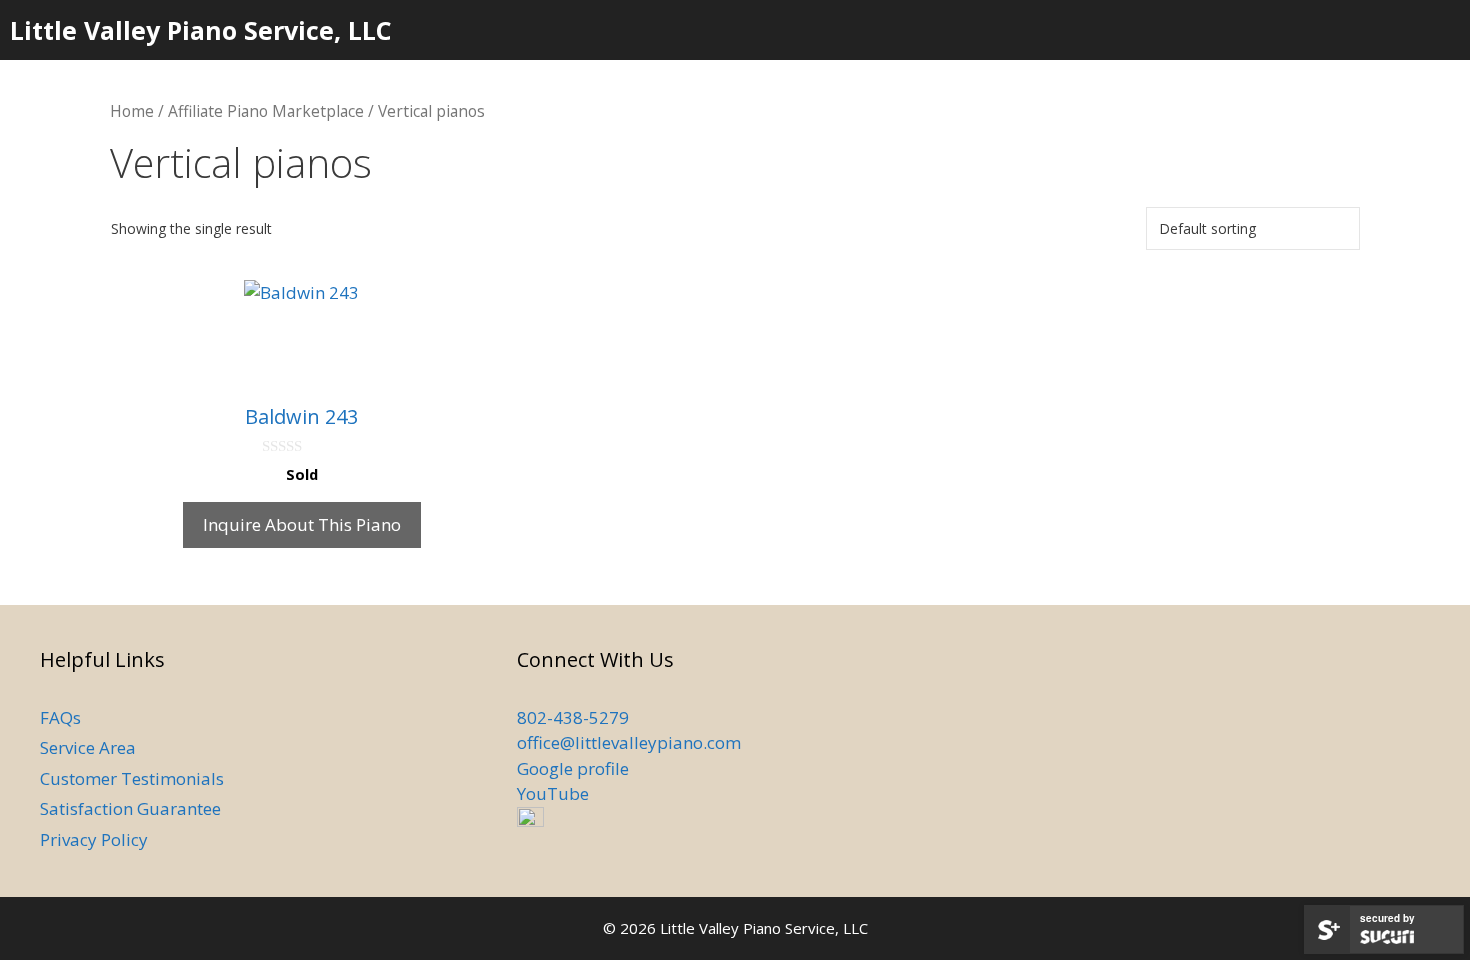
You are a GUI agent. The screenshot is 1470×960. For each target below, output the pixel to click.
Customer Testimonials (132, 778)
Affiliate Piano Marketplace (266, 111)
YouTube (553, 793)
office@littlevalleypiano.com (629, 742)
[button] (1388, 30)
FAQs (60, 717)
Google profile (573, 768)
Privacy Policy (94, 839)
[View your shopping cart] (1444, 30)
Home (132, 111)
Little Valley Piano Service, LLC (201, 30)
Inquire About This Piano (302, 524)
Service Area (88, 747)
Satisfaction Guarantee (130, 808)
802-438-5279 (573, 717)
